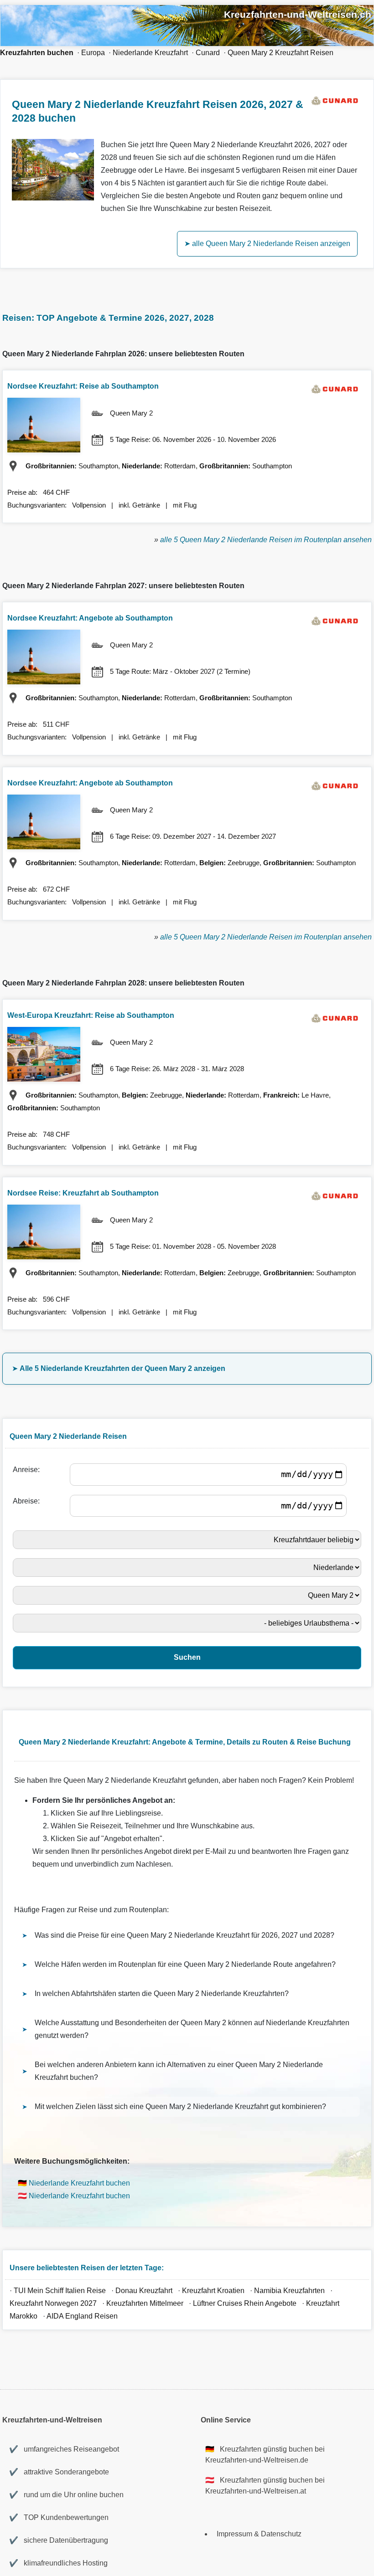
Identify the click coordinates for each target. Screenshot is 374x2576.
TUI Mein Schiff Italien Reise (60, 2291)
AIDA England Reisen (82, 2316)
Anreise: (28, 1470)
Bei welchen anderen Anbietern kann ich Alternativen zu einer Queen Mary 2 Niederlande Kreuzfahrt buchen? (179, 2071)
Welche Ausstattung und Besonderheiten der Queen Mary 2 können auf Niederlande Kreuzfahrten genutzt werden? (192, 2029)
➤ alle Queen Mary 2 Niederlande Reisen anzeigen (267, 244)
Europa (93, 53)
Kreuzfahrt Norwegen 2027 (53, 2303)
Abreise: (28, 1501)
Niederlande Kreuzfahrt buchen (79, 2183)
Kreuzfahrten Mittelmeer (145, 2303)
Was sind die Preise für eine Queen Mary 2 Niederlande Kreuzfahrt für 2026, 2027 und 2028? (184, 1935)
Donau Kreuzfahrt (145, 2291)
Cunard (208, 53)
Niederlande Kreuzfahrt (150, 53)
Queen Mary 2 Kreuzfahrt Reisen (280, 53)
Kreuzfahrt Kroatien (213, 2291)
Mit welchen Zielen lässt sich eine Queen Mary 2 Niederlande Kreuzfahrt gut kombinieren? (180, 2106)
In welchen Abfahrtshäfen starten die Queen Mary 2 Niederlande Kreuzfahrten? (162, 1994)
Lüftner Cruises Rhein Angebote (245, 2303)
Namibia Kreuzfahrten (290, 2291)
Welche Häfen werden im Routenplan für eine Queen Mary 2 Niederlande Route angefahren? (185, 1964)
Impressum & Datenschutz (259, 2534)
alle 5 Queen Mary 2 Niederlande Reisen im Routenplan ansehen (266, 540)
